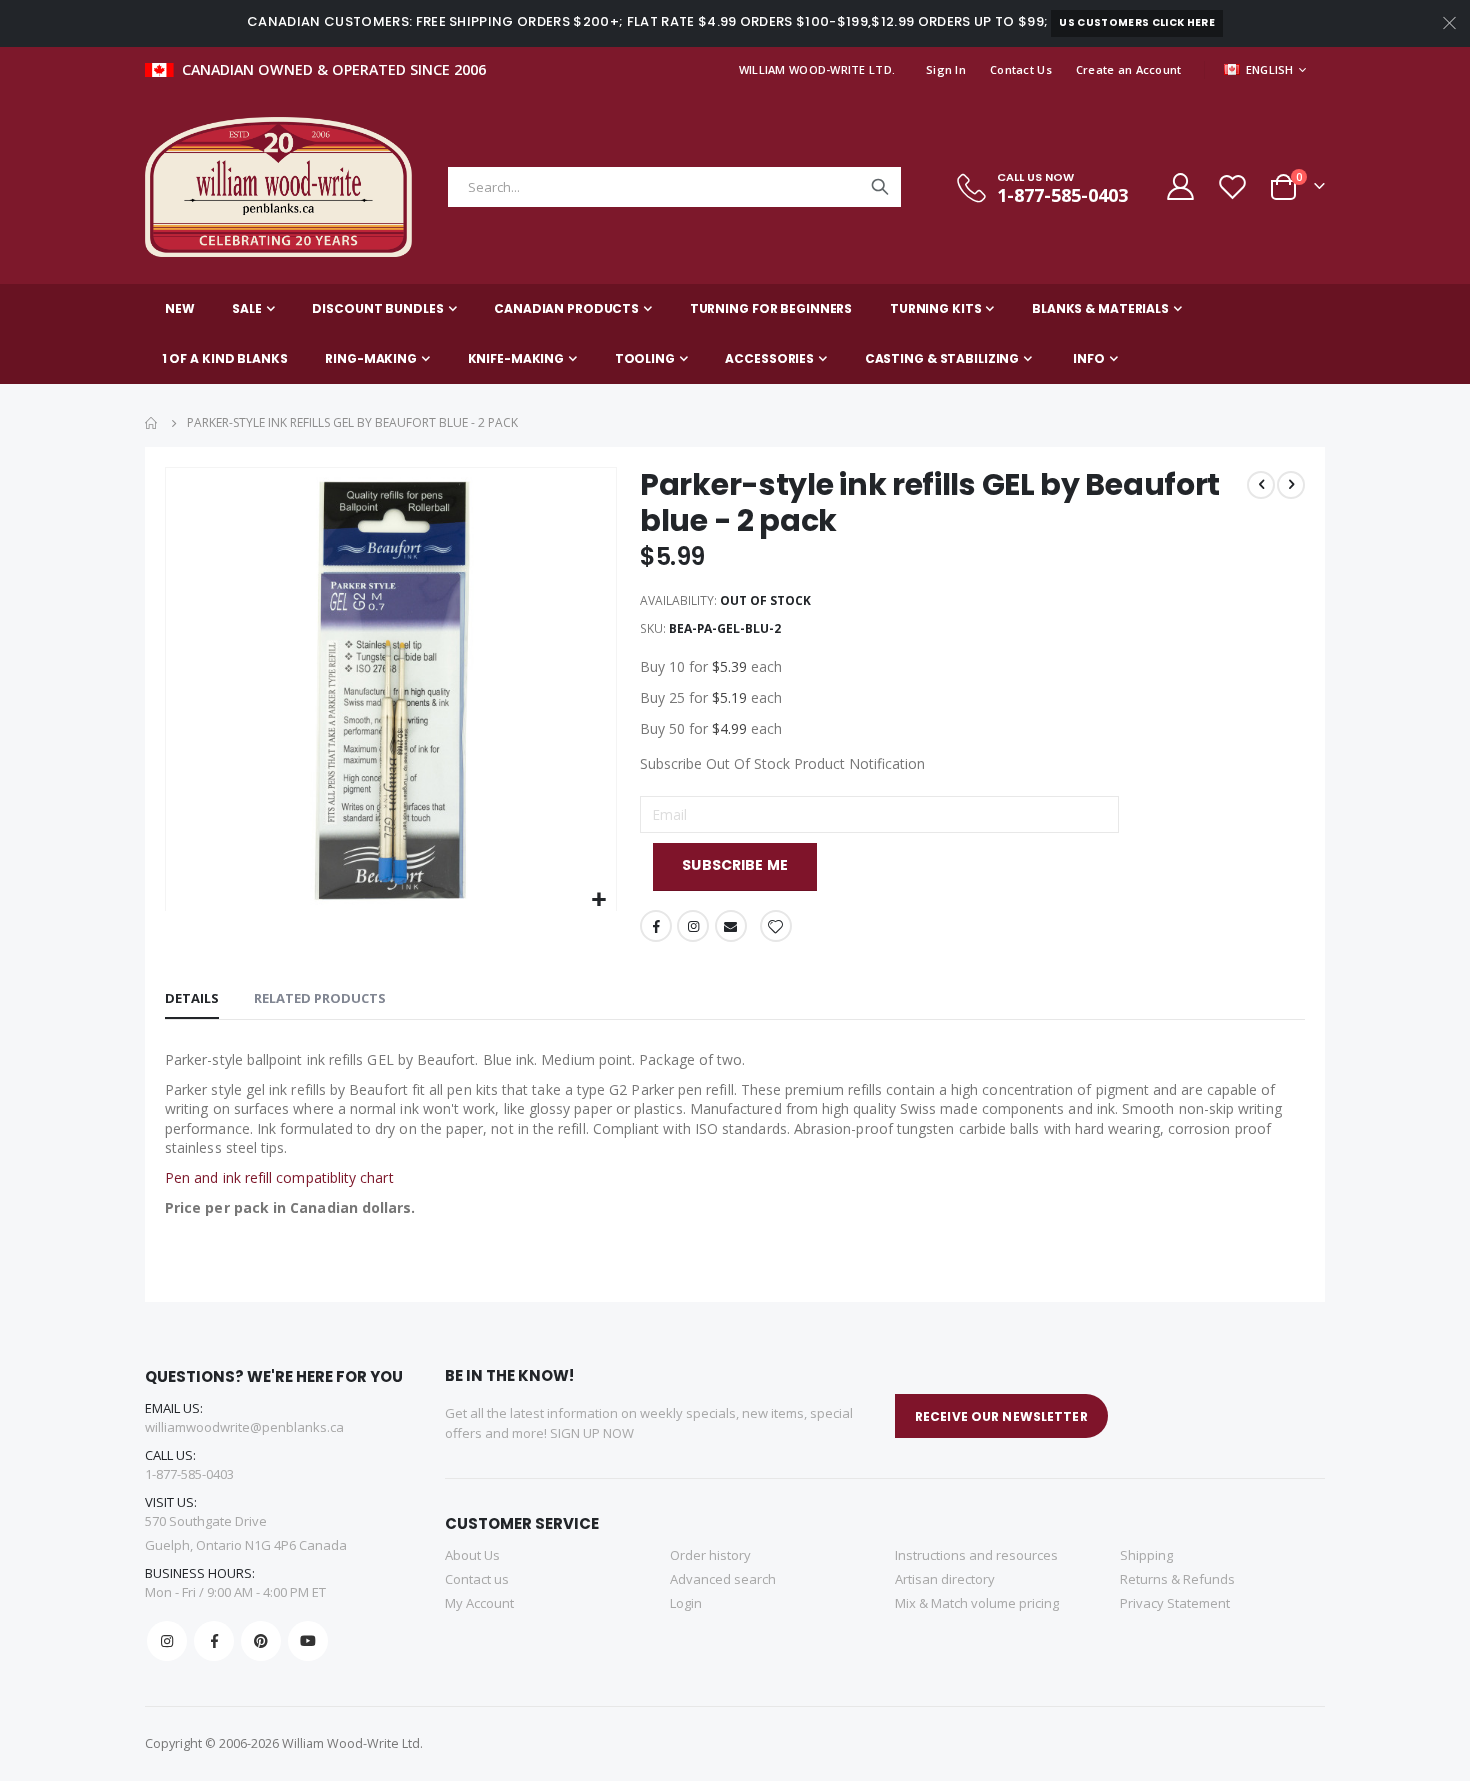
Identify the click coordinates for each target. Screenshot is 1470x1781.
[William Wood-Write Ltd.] (288, 187)
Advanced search (723, 1579)
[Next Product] (1291, 485)
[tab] (192, 999)
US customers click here (1136, 22)
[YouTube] (308, 1641)
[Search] (880, 187)
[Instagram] (167, 1641)
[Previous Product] (1261, 485)
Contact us (477, 1579)
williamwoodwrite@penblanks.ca (244, 1427)
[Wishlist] (1232, 186)
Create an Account (1129, 69)
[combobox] (674, 187)
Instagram (693, 926)
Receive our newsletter (1001, 1416)
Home (152, 423)
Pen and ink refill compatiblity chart (279, 1177)
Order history (710, 1555)
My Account (479, 1603)
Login (686, 1603)
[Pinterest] (261, 1641)
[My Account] (1179, 186)
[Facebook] (214, 1641)
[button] (598, 900)
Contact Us (1021, 69)
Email (731, 926)
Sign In (946, 69)
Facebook (656, 926)
